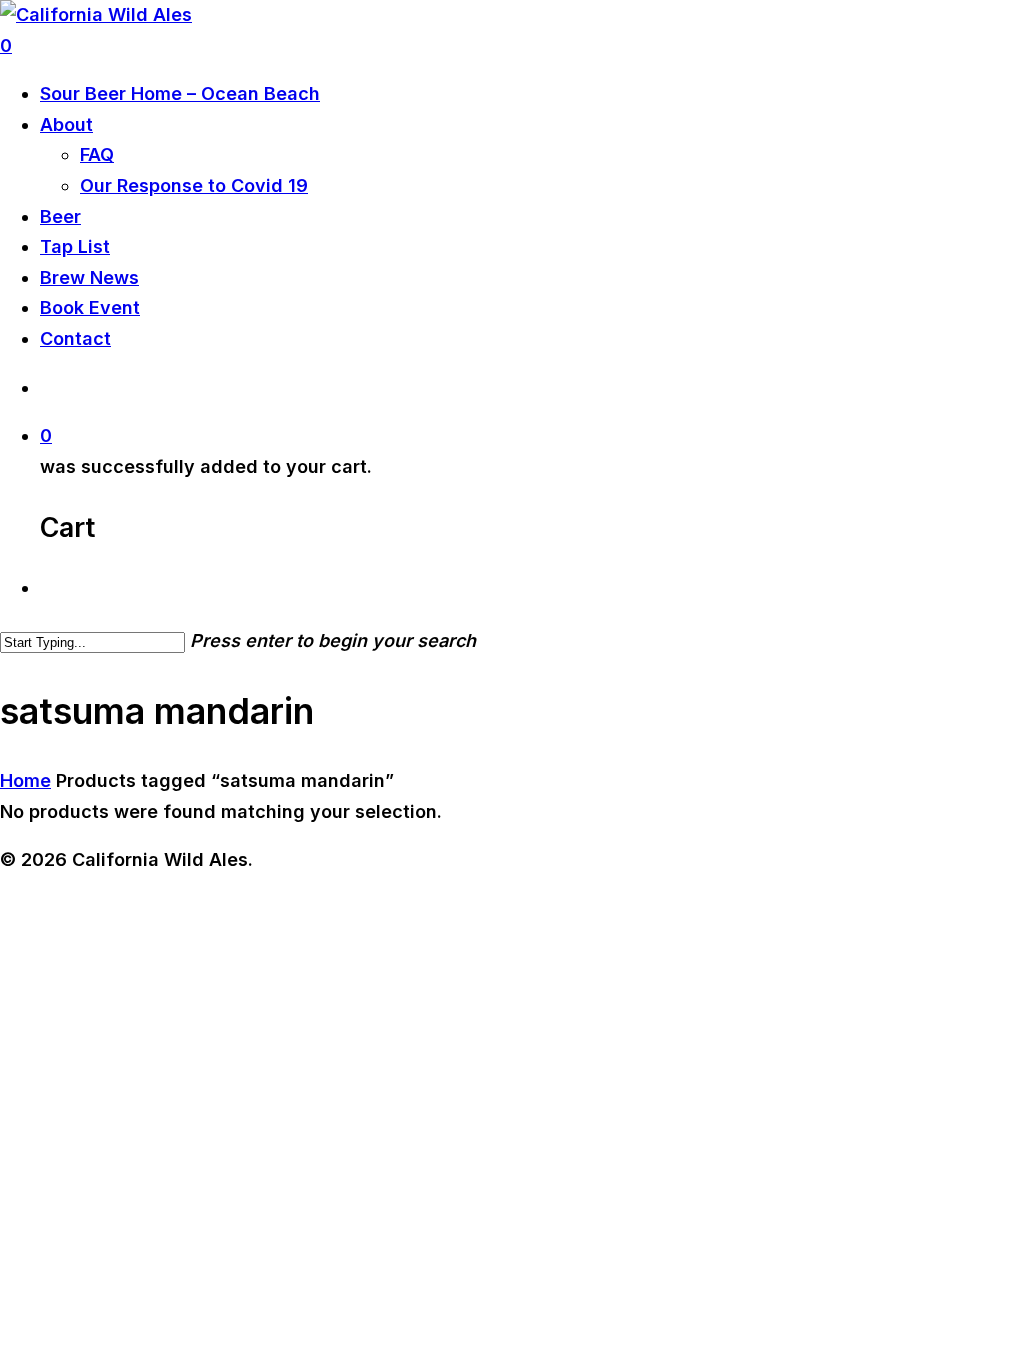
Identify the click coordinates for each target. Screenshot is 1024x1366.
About (66, 124)
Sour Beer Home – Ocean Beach (180, 93)
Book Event (90, 307)
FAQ (97, 154)
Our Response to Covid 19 (194, 185)
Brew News (89, 277)
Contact (75, 338)
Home (25, 780)
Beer (60, 216)
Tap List (75, 246)
